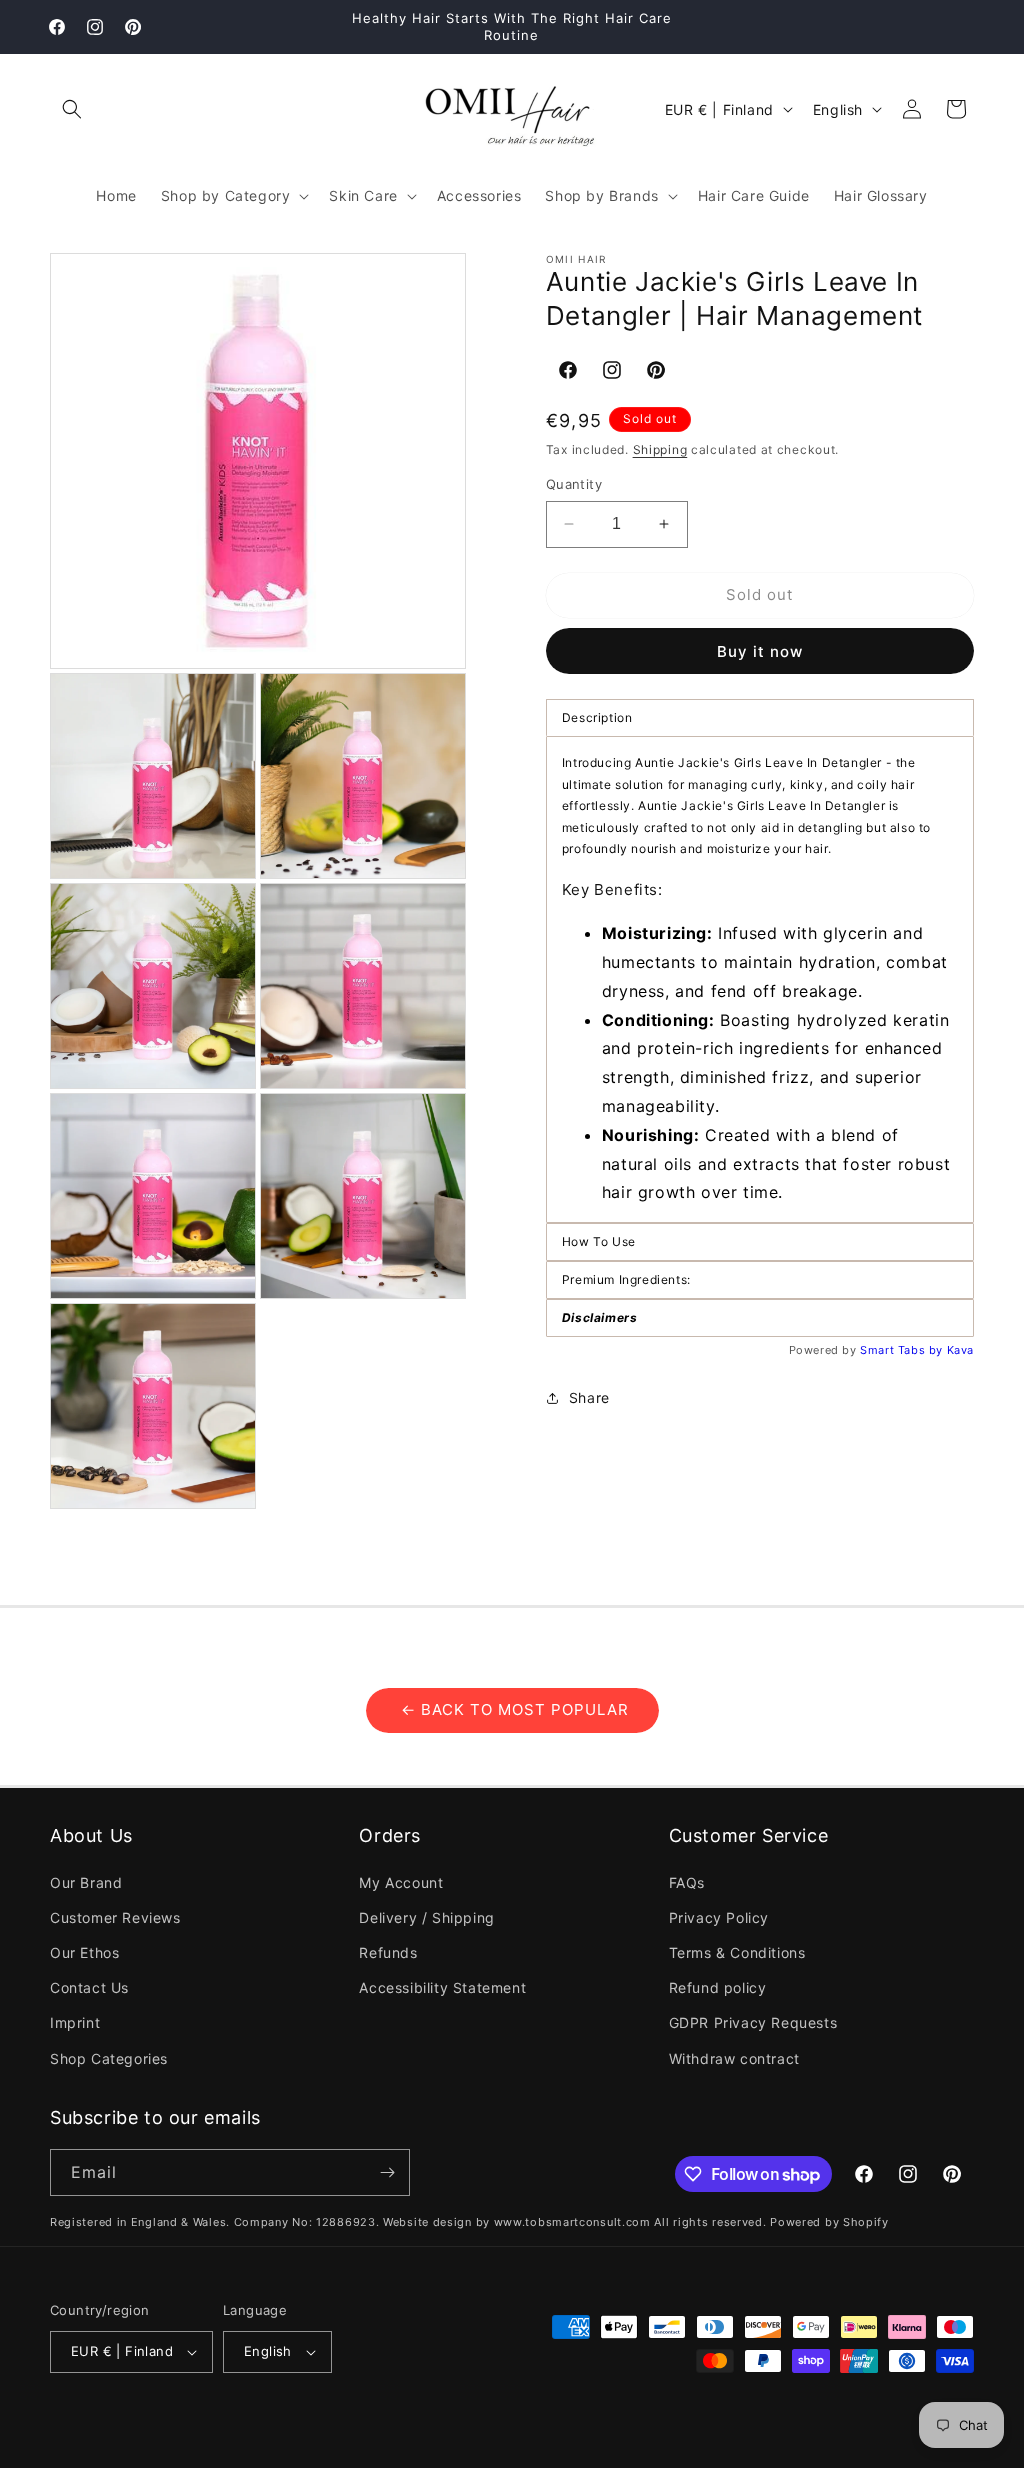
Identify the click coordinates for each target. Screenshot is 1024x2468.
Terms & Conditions (737, 1952)
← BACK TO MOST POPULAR (512, 1709)
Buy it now (760, 651)
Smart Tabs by (903, 1350)
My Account (401, 1882)
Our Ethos (84, 1952)
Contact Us (89, 1987)
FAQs (687, 1882)
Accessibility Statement (442, 1987)
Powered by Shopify (829, 2222)
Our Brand (86, 1882)
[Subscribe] (387, 2172)
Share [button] (589, 1397)
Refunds (388, 1952)
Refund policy (718, 1987)
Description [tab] (597, 717)
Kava (960, 1350)
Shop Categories (109, 2058)
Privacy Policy (719, 1917)
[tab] (760, 1318)
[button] (72, 109)
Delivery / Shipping (426, 1917)
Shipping (660, 449)
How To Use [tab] (599, 1241)
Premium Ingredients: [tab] (626, 1279)
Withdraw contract (734, 2058)
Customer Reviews (115, 1917)
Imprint (75, 2022)
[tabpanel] (760, 979)
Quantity (574, 484)
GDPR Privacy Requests (753, 2022)
